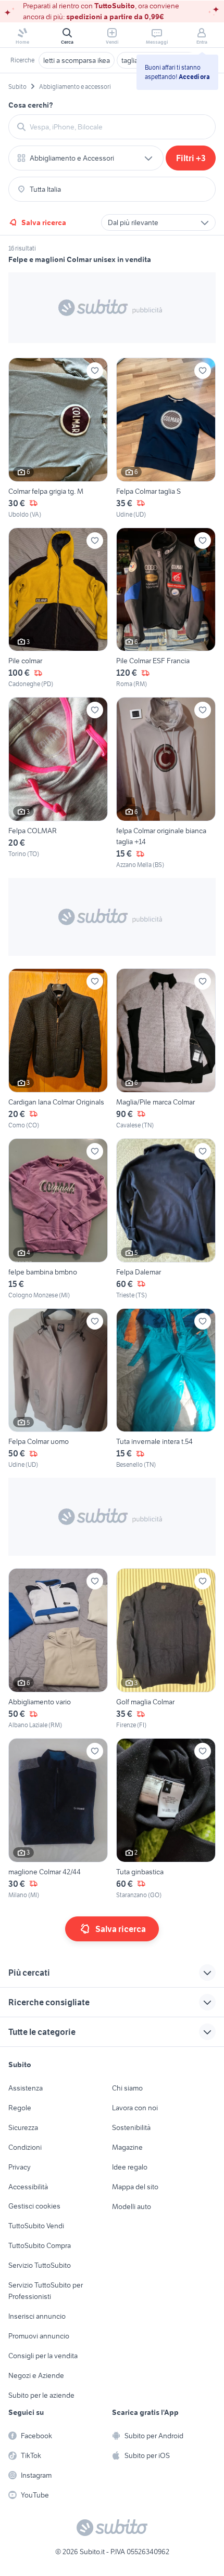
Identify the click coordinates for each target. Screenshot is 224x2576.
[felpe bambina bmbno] (58, 1219)
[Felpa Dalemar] (166, 1219)
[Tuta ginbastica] (166, 1819)
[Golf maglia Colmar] (166, 1649)
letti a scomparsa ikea (77, 60)
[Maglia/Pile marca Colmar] (166, 1049)
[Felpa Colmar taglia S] (166, 438)
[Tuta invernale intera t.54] (166, 1389)
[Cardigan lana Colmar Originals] (58, 1049)
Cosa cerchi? (31, 105)
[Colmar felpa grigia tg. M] (58, 438)
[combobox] (118, 127)
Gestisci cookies (34, 2206)
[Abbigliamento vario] (58, 1649)
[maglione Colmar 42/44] (58, 1819)
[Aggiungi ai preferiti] (95, 371)
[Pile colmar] (58, 608)
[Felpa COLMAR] (58, 783)
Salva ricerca (44, 222)
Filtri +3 (191, 158)
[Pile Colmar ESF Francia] (166, 608)
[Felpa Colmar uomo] (58, 1389)
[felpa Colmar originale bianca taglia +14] (166, 783)
